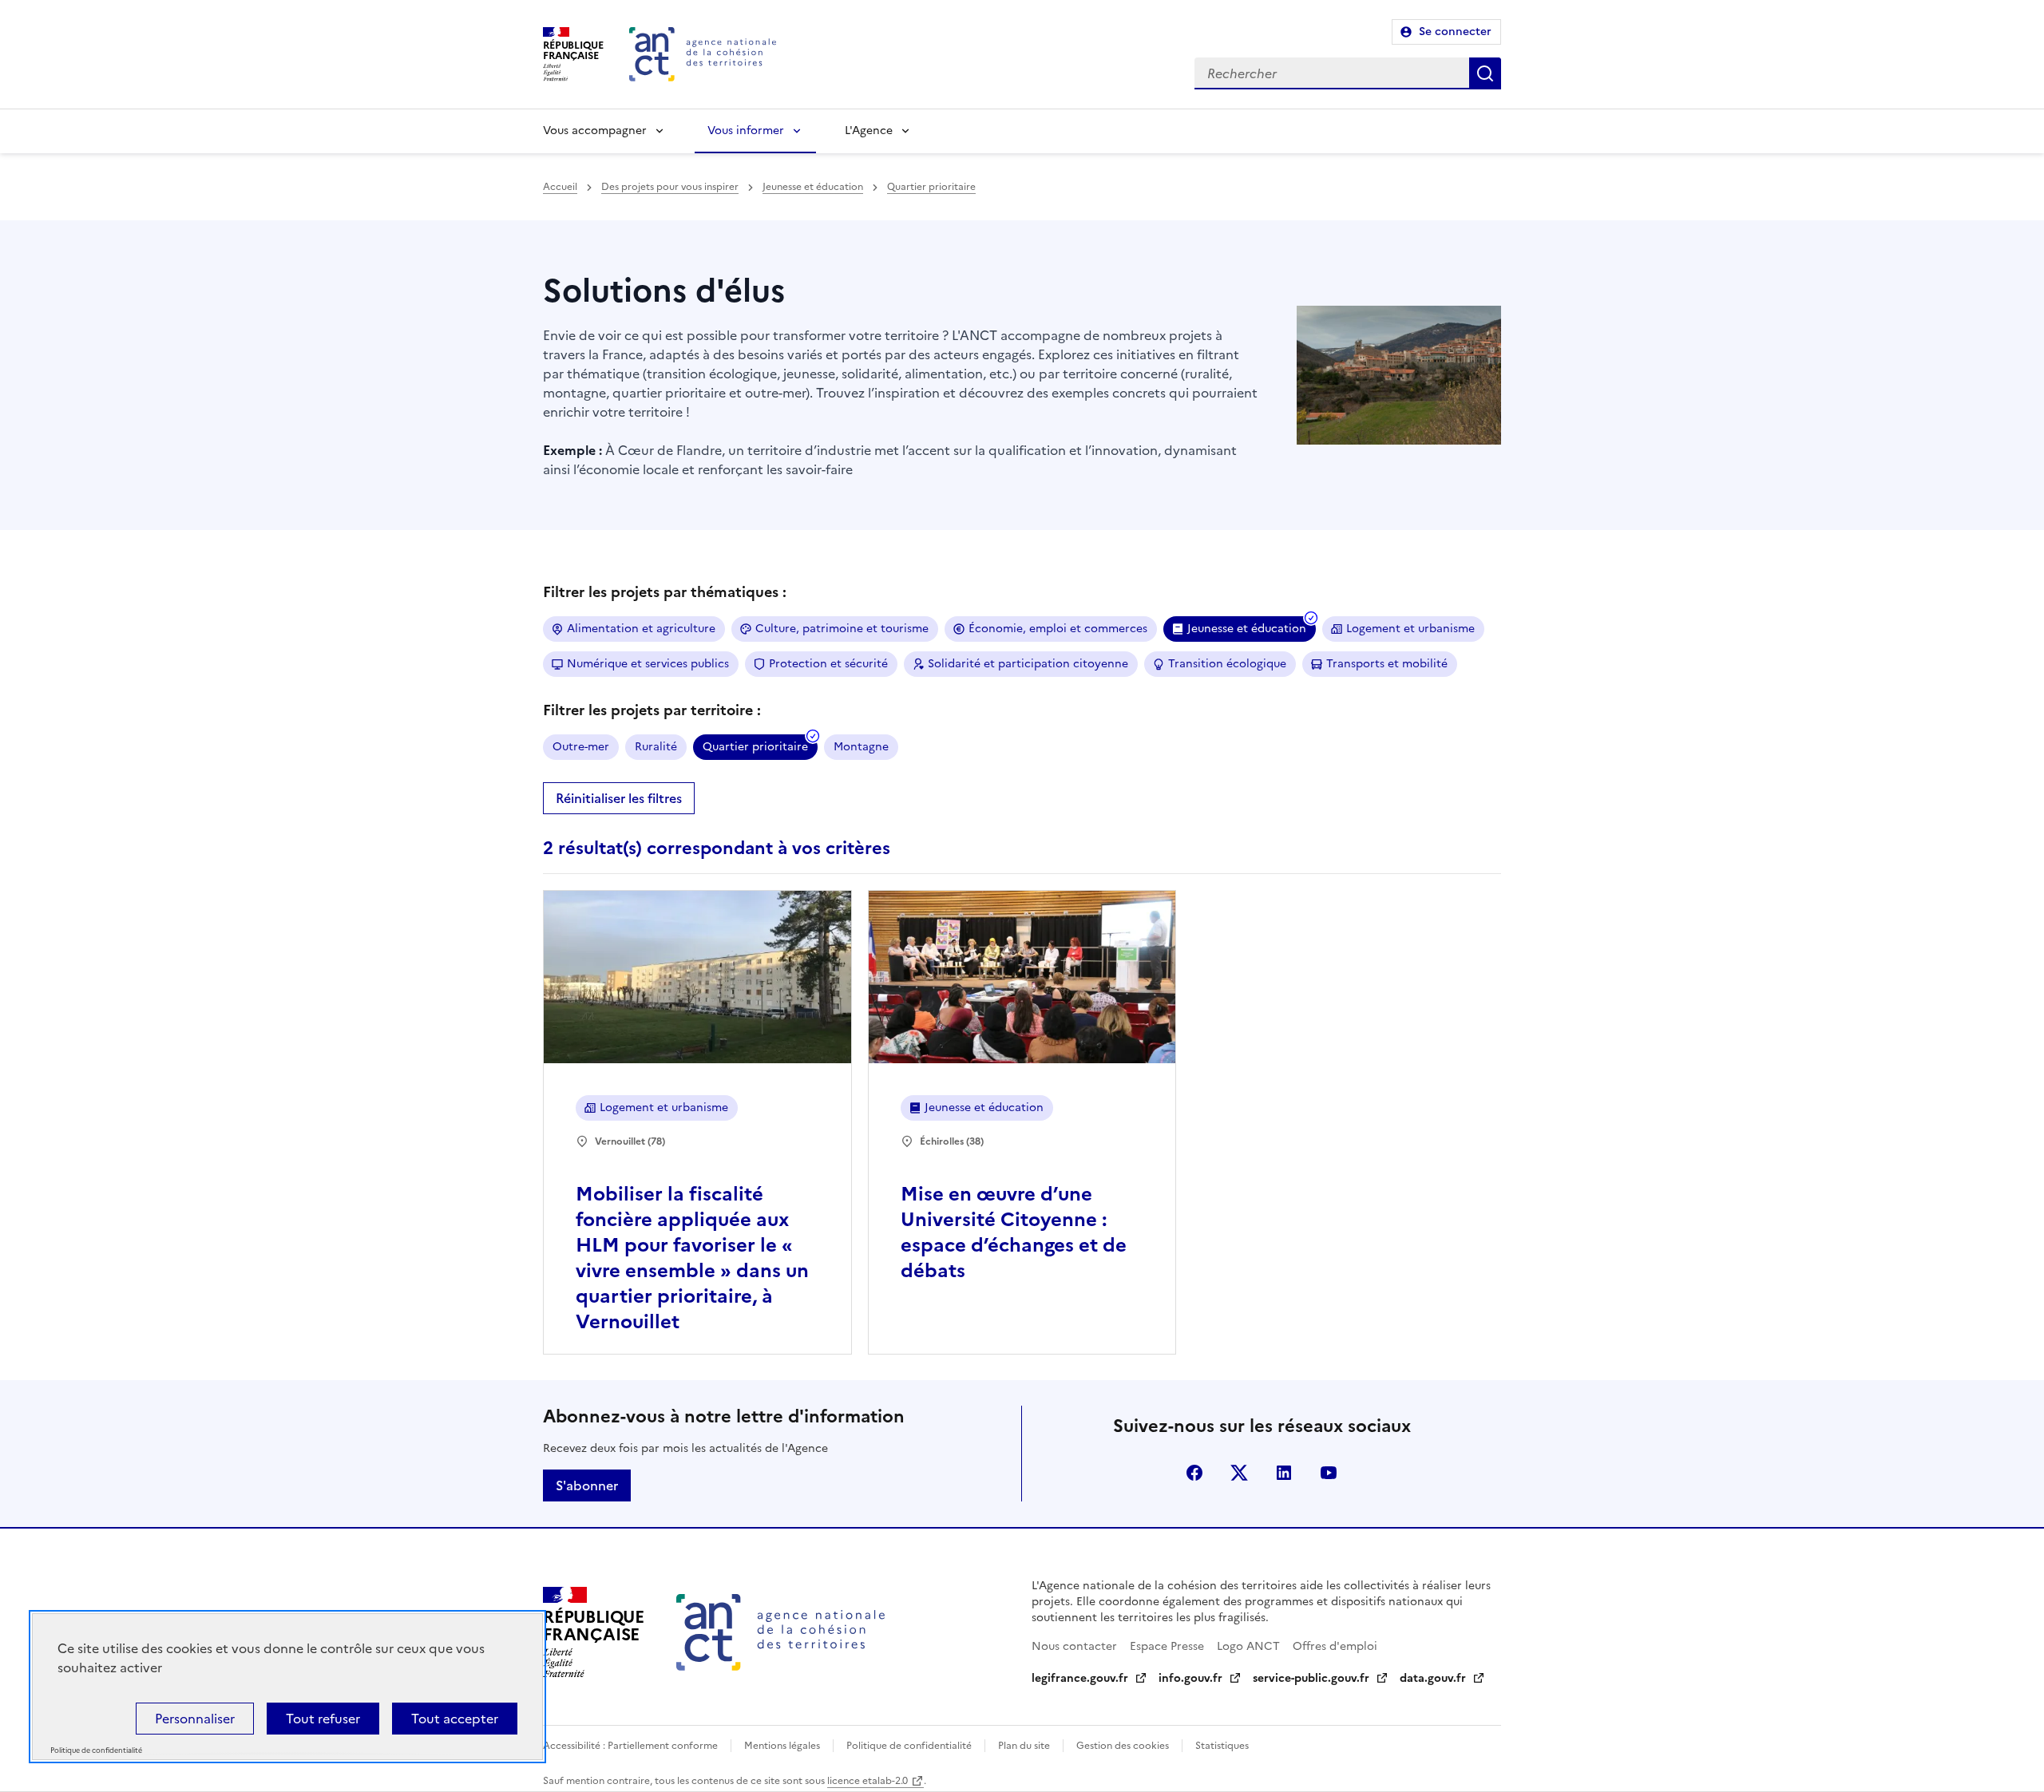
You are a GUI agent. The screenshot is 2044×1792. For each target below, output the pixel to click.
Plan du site (1024, 1746)
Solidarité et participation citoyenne (1028, 664)
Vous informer (746, 131)
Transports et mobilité (1387, 664)
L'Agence (869, 131)
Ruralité (656, 747)
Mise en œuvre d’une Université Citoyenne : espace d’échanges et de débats (1014, 1232)
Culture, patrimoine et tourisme (842, 629)
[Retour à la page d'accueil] (703, 54)
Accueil (560, 187)
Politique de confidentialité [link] (96, 1751)
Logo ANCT (1248, 1646)
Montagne (861, 747)
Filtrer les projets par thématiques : (665, 592)
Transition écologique (1227, 664)
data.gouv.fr (1433, 1678)
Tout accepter (455, 1719)
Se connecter (1455, 32)
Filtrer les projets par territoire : (652, 710)
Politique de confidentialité (909, 1746)
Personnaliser (195, 1719)
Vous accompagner (595, 131)
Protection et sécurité (828, 664)
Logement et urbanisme (1410, 629)
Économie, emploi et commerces (1058, 629)
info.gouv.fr (1190, 1678)
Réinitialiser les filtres (619, 798)
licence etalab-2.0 (868, 1781)
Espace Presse (1167, 1646)
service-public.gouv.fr (1311, 1678)
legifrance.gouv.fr (1080, 1678)
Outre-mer (581, 747)
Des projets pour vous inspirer (670, 187)
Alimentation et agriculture (641, 629)
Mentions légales (782, 1746)
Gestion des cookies (1123, 1746)
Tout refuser (323, 1719)
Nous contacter (1074, 1646)
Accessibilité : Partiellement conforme (630, 1746)
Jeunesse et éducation (813, 187)
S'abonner (587, 1485)
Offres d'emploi (1335, 1646)
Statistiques (1222, 1746)
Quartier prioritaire (931, 187)
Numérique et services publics (648, 664)
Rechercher (1485, 73)
